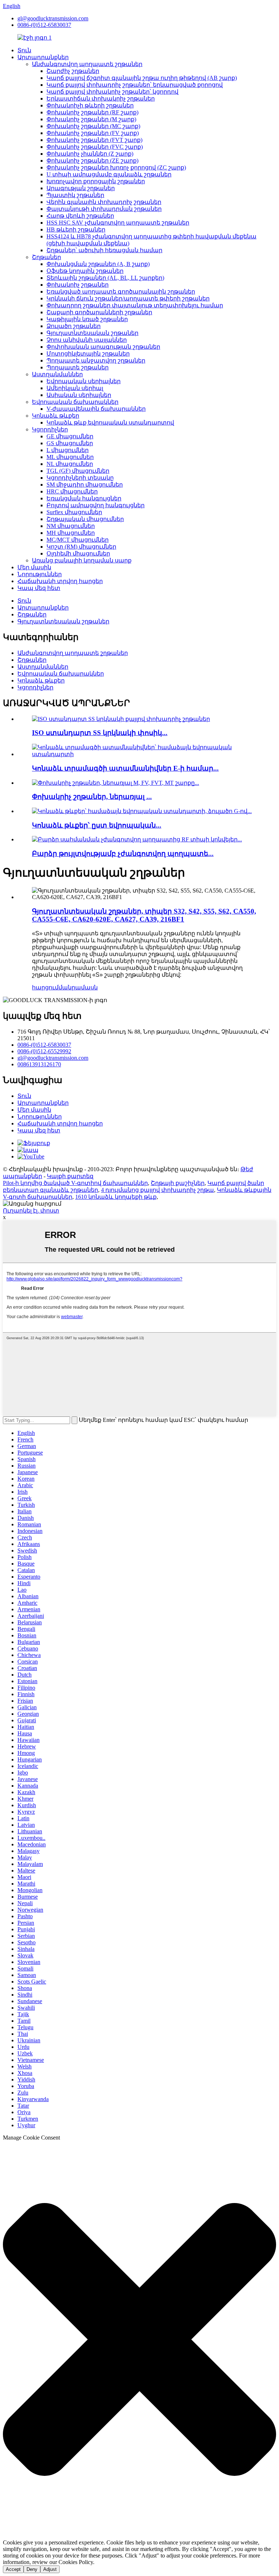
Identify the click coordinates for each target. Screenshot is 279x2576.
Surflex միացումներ (74, 512)
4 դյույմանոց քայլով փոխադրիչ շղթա (157, 1190)
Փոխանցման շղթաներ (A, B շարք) (98, 264)
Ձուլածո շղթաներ (74, 326)
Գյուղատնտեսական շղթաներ (92, 333)
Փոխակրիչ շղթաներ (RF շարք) (92, 112)
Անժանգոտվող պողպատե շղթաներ (87, 64)
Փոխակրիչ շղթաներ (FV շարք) (93, 133)
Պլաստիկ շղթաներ (75, 195)
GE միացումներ (70, 436)
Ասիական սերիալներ (79, 395)
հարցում (45, 987)
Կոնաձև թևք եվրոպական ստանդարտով (110, 423)
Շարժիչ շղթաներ (73, 71)
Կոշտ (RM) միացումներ (81, 547)
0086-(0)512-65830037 (44, 25)
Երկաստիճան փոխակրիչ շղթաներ (101, 99)
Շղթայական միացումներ (85, 519)
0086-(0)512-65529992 (44, 1051)
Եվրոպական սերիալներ (84, 381)
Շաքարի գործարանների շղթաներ (99, 312)
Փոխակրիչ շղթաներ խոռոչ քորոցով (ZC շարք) (116, 167)
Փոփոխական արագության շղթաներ (103, 347)
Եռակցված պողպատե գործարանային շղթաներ (121, 292)
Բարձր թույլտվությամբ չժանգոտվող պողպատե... (123, 854)
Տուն (24, 50)
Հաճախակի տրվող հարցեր (60, 581)
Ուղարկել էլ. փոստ (31, 1211)
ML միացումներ (70, 457)
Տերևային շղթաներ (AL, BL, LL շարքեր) (105, 278)
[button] (139, 2340)
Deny (32, 2569)
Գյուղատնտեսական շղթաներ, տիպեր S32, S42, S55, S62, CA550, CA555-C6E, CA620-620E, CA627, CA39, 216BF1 (144, 915)
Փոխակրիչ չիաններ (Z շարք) (90, 154)
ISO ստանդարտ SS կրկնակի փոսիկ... (100, 733)
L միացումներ (68, 450)
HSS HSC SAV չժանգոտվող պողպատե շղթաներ (118, 223)
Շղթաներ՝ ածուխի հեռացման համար (104, 250)
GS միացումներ (70, 443)
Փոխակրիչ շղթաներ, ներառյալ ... (92, 797)
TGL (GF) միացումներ (78, 471)
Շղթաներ (46, 257)
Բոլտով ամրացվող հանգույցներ (96, 505)
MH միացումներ (71, 533)
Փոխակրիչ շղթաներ (78, 285)
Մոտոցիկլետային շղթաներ (88, 354)
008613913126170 (39, 1064)
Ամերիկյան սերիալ (75, 388)
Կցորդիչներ (50, 429)
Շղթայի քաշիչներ (178, 1183)
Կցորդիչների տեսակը (80, 478)
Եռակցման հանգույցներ (84, 498)
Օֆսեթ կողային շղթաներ (85, 271)
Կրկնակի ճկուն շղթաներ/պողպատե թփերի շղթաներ (128, 298)
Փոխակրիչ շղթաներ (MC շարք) (93, 126)
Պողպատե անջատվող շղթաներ (96, 360)
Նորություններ (40, 574)
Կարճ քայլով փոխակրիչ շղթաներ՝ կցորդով (112, 92)
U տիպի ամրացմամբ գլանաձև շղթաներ (109, 174)
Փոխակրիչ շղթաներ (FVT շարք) (94, 140)
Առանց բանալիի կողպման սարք (82, 560)
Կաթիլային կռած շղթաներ (87, 319)
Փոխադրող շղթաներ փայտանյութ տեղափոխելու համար (135, 305)
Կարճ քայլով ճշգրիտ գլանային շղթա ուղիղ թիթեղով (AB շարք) (142, 78)
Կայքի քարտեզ (70, 1176)
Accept (13, 2569)
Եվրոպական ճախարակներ (75, 402)
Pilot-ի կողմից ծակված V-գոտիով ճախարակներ (75, 1183)
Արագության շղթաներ (81, 188)
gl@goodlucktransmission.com (53, 18)
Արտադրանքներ (43, 57)
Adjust (50, 2569)
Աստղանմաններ (57, 374)
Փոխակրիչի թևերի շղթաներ (90, 105)
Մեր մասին (34, 567)
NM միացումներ (71, 526)
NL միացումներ (70, 464)
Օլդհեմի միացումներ (78, 553)
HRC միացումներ (72, 491)
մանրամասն (78, 987)
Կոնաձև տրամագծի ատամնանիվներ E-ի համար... (125, 768)
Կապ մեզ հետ (39, 588)
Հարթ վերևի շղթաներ (80, 216)
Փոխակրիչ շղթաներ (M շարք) (91, 119)
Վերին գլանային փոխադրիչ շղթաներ (104, 202)
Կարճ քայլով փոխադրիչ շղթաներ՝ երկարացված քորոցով (135, 85)
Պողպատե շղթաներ (78, 367)
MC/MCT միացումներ (78, 540)
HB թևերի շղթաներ (76, 229)
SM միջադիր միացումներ (85, 485)
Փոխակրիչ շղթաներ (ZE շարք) (92, 161)
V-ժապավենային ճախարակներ (96, 409)
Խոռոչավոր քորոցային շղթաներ (96, 181)
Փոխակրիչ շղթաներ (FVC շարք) (95, 147)
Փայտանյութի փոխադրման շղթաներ (104, 209)
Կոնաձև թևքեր (56, 416)
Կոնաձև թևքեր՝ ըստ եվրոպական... (97, 825)
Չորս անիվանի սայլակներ (87, 340)
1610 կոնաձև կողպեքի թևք (116, 1197)
